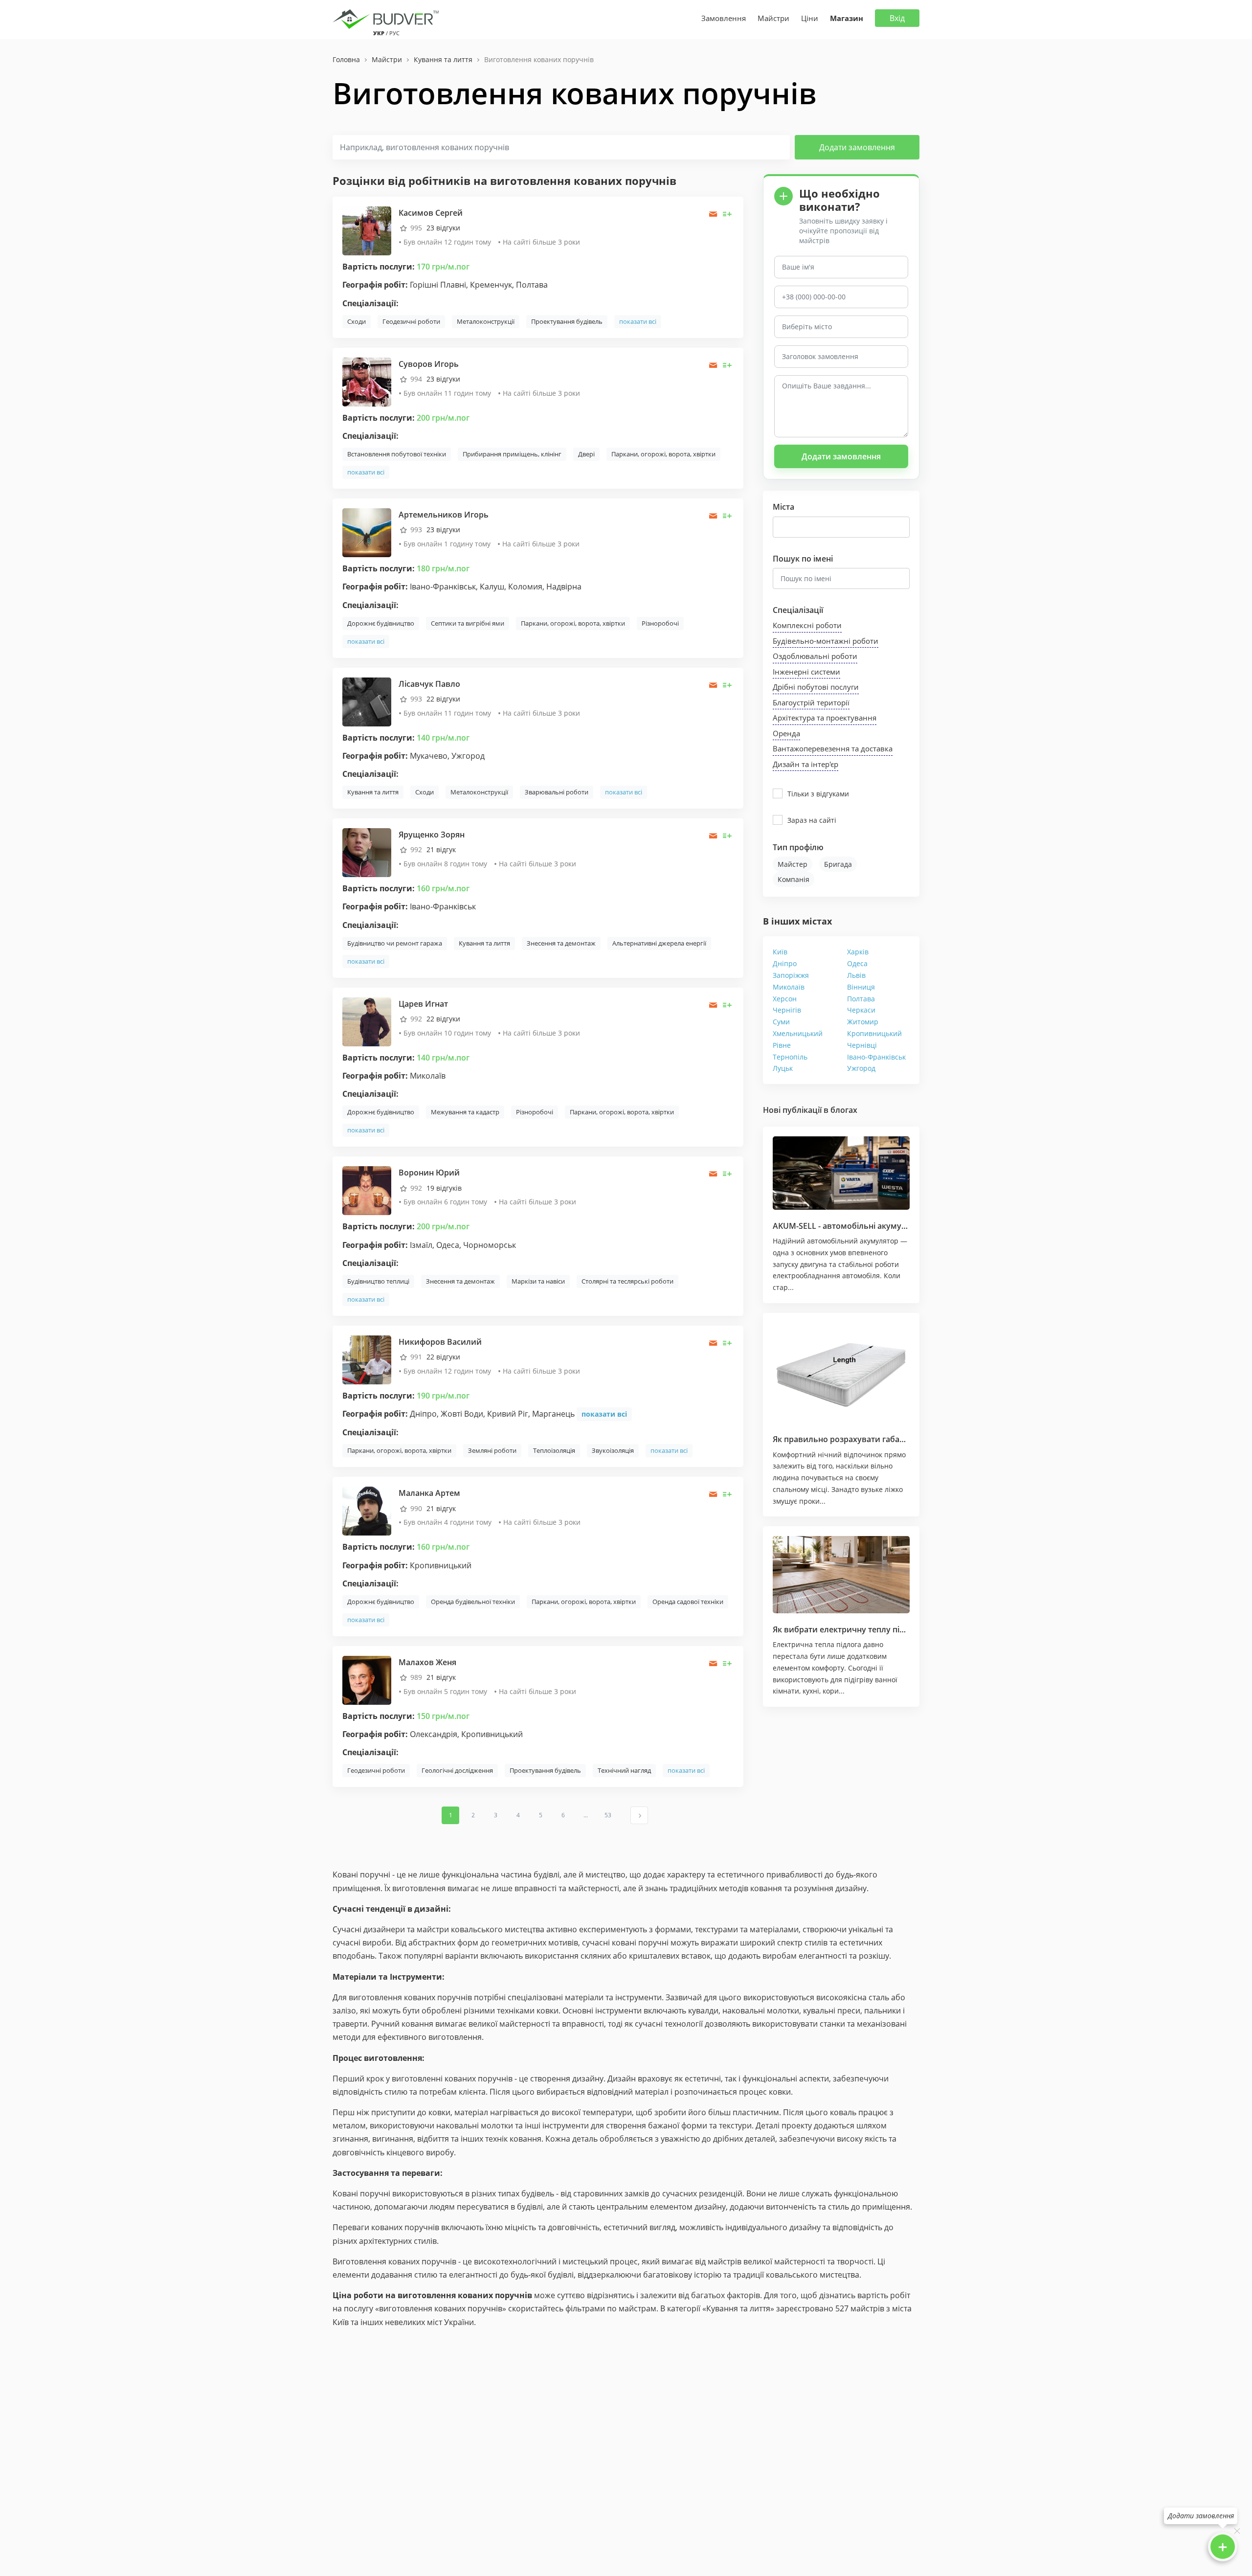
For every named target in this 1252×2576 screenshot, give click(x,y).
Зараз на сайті (812, 820)
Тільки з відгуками (818, 794)
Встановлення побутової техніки (397, 454)
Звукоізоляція (613, 1450)
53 (608, 1815)
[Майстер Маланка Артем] (367, 1510)
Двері (586, 454)
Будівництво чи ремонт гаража (395, 943)
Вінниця (861, 987)
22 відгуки (443, 699)
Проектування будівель (567, 321)
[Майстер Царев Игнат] (367, 1021)
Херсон (785, 999)
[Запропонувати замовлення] (727, 214)
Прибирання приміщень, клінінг (512, 454)
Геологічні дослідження (457, 1770)
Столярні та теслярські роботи (627, 1281)
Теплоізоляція (554, 1450)
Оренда (786, 733)
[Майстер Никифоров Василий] (367, 1359)
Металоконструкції (486, 321)
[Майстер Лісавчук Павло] (367, 701)
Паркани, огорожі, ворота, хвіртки (663, 454)
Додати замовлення (857, 147)
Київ (780, 952)
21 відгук (441, 849)
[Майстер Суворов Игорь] (367, 381)
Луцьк (783, 1068)
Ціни (810, 18)
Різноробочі (660, 623)
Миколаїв (789, 987)
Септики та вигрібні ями (468, 623)
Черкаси (861, 1010)
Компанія (794, 879)
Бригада (838, 864)
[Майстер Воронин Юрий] (367, 1190)
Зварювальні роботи (557, 792)
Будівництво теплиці (378, 1281)
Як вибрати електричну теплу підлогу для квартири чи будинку (899, 1629)
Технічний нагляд (624, 1770)
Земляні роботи (492, 1450)
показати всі (638, 321)
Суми (781, 1022)
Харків (858, 952)
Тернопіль (790, 1057)
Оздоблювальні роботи (815, 656)
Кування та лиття (373, 792)
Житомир (863, 1022)
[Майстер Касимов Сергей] (367, 230)
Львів (856, 975)
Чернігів (787, 1010)
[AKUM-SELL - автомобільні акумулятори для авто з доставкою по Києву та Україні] (841, 1173)
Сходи (357, 321)
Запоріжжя (791, 975)
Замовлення (724, 18)
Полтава (861, 999)
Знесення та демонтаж (561, 943)
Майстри (773, 18)
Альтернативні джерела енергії (659, 943)
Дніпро (785, 963)
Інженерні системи (806, 672)
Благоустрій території (811, 702)
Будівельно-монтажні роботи (826, 641)
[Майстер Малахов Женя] (367, 1680)
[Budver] (388, 18)
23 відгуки (443, 228)
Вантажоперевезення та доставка (833, 748)
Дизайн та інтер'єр (805, 764)
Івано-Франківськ (876, 1057)
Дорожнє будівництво (381, 623)
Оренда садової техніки (688, 1602)
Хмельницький (798, 1033)
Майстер (793, 864)
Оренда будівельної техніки (473, 1602)
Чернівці (862, 1045)
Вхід (897, 18)
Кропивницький (874, 1033)
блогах (844, 1110)
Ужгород (861, 1068)
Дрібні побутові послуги (816, 687)
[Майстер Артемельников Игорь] (367, 532)
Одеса (857, 963)
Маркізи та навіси (538, 1281)
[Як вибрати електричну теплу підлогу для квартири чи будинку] (841, 1575)
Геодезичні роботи (411, 321)
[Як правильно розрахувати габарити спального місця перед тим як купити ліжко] (841, 1373)
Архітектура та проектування (825, 718)
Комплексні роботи (807, 625)
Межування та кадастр (465, 1112)
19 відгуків (444, 1188)
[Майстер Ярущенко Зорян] (367, 852)
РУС (394, 33)
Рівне (782, 1045)
